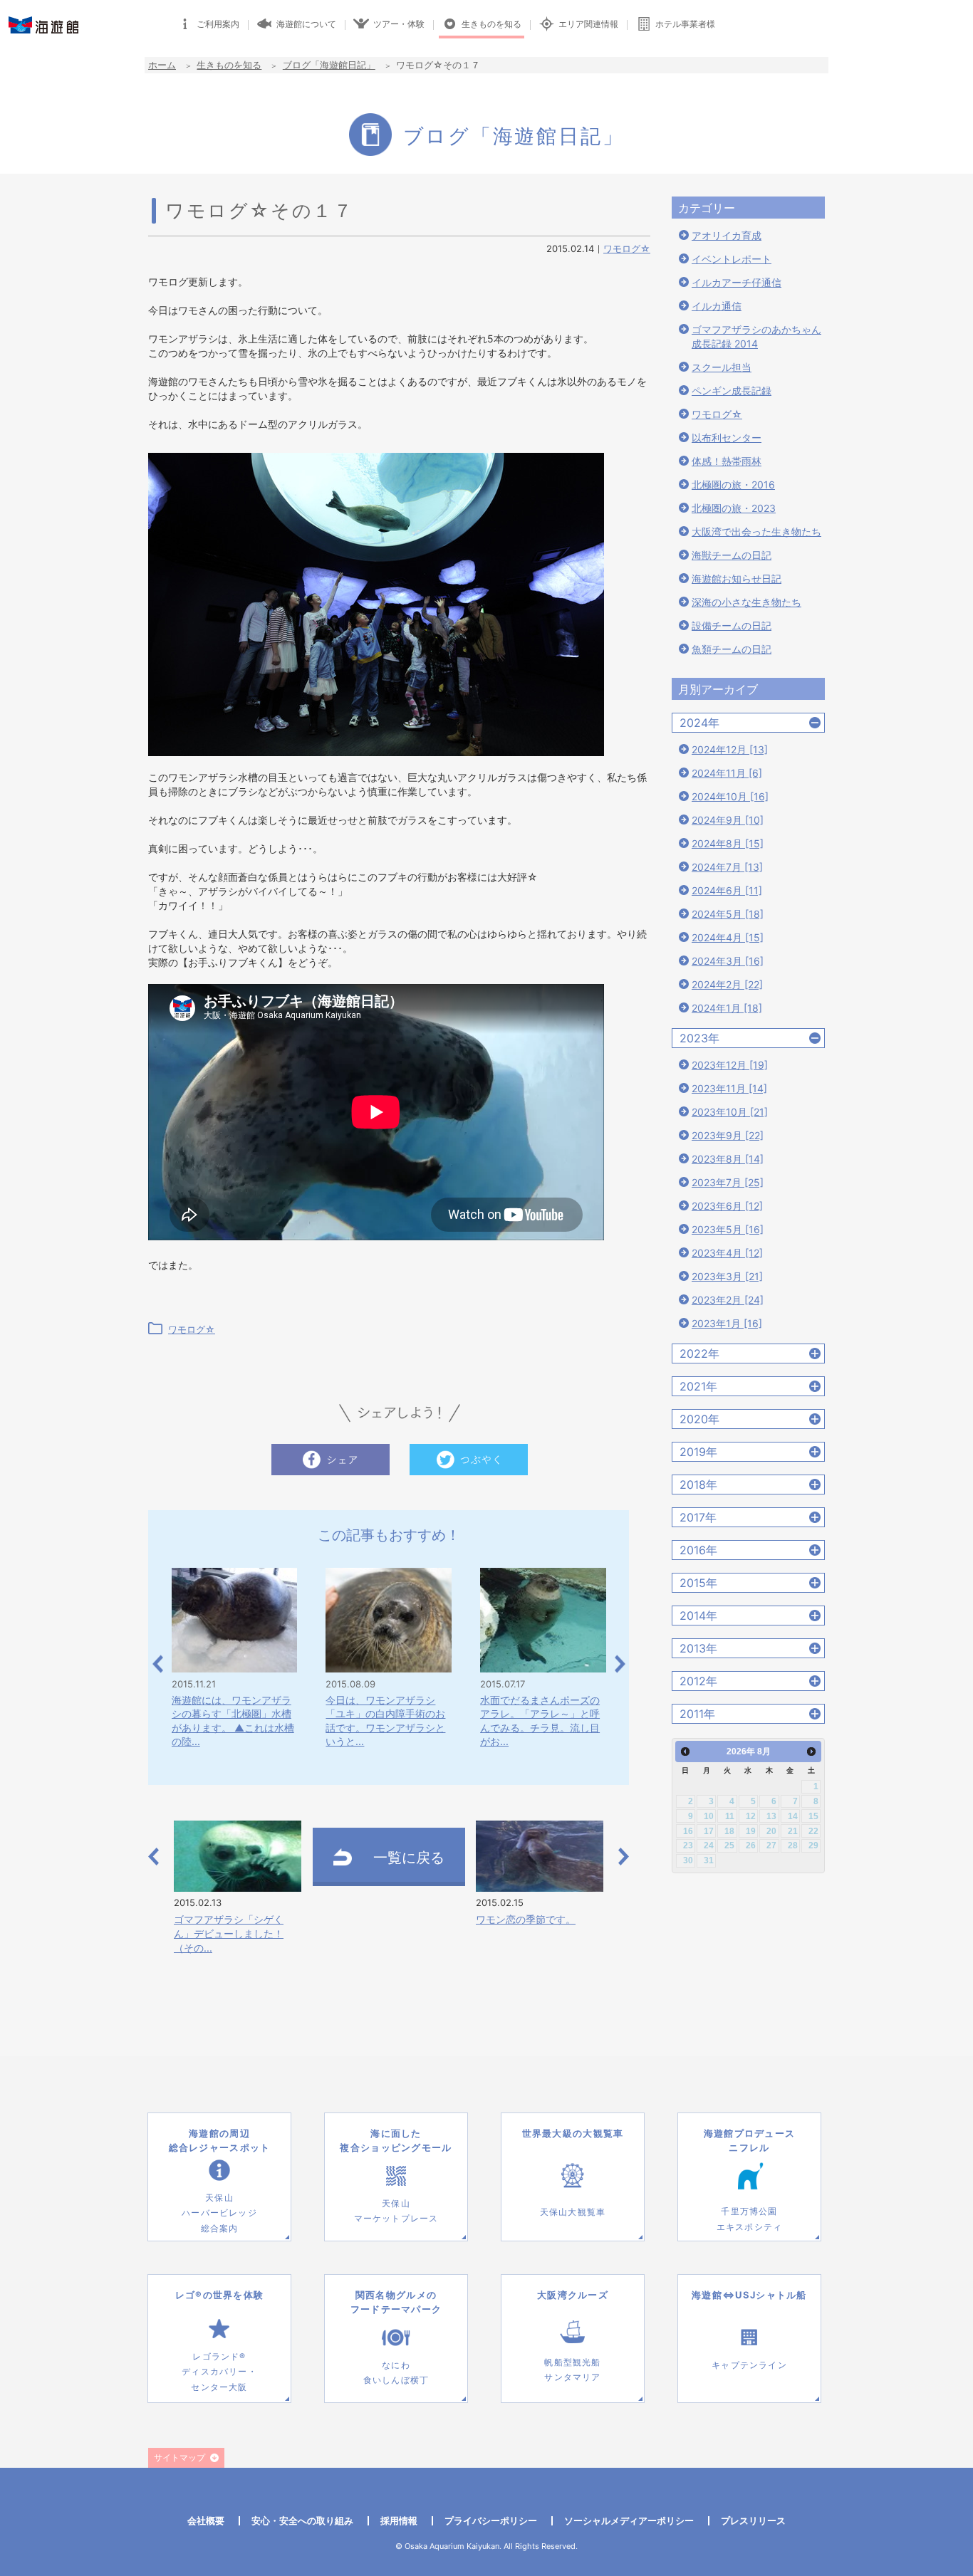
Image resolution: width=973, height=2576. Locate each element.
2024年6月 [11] (727, 890)
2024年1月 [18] (727, 1008)
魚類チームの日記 (732, 649)
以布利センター (727, 438)
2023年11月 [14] (729, 1088)
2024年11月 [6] (727, 773)
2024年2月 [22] (727, 984)
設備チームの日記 (732, 625)
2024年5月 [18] (728, 914)
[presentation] (158, 1664)
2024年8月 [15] (728, 843)
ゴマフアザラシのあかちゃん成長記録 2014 (756, 336)
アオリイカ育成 (727, 235)
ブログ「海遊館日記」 (329, 65)
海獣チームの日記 (732, 555)
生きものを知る (229, 65)
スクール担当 (722, 367)
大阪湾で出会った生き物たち (756, 532)
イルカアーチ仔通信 (737, 282)
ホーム (162, 65)
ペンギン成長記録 (732, 391)
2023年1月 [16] (727, 1323)
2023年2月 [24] (728, 1300)
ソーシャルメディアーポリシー (629, 2520)
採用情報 (399, 2520)
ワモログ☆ (627, 248)
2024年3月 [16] (728, 961)
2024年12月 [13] (730, 749)
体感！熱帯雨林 (727, 461)
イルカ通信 (717, 306)
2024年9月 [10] (728, 820)
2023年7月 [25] (728, 1182)
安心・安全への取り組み (302, 2520)
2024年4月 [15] (728, 937)
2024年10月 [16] (730, 796)
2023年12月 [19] (730, 1065)
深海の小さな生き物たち (746, 602)
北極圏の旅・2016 (733, 485)
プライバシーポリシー (491, 2520)
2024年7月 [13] (727, 867)
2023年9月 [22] (728, 1135)
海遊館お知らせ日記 (737, 578)
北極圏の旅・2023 (734, 508)
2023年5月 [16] (728, 1229)
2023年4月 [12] (727, 1253)
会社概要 (206, 2520)
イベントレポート (732, 259)
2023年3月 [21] (727, 1276)
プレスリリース (753, 2520)
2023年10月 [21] (730, 1112)
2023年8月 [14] (728, 1159)
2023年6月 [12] (727, 1206)
